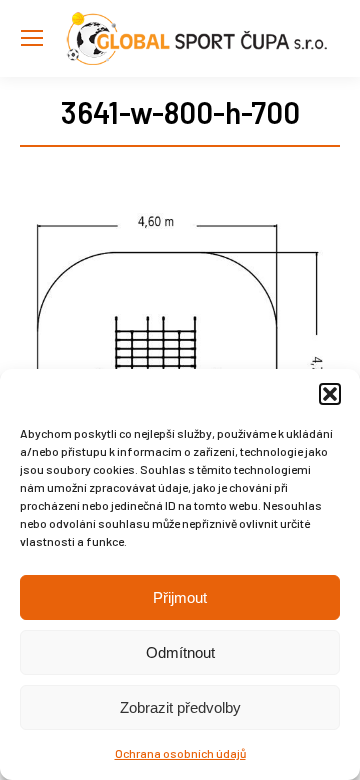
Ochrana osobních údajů (180, 753)
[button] (330, 394)
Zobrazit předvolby (180, 707)
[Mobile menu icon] (32, 38)
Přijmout (180, 597)
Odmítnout (180, 652)
